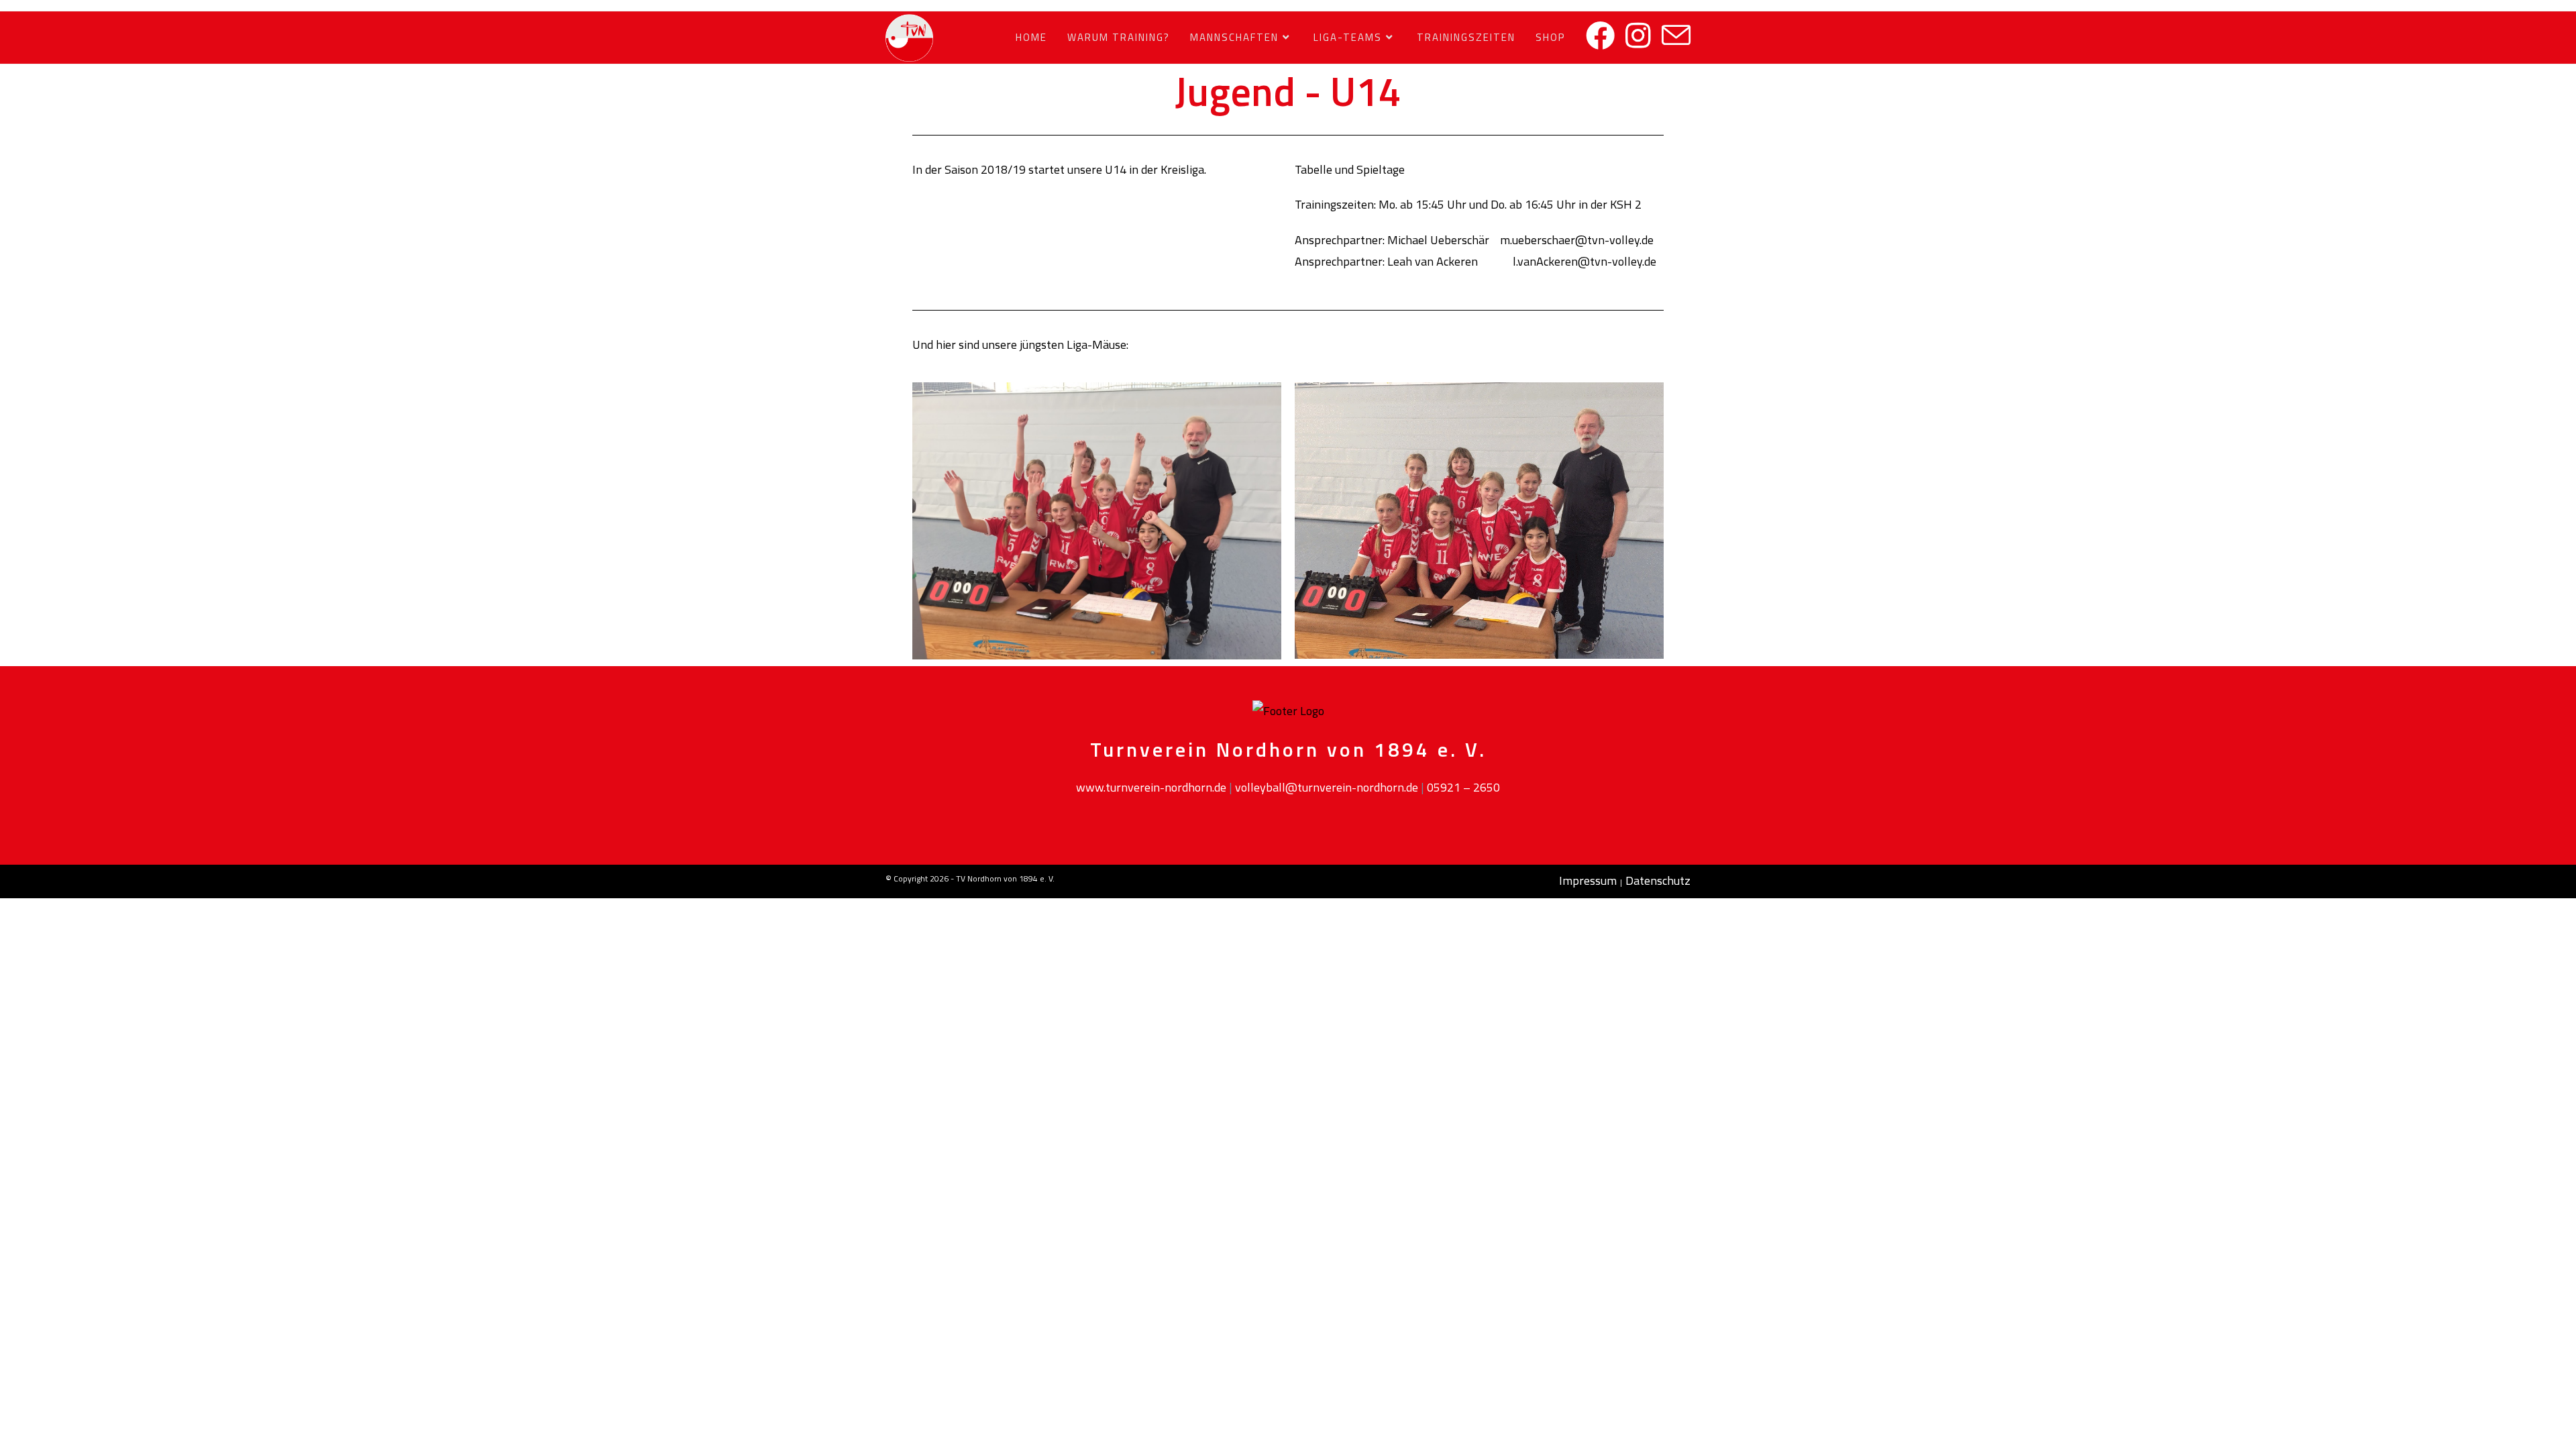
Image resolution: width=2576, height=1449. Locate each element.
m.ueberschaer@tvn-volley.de (1577, 240)
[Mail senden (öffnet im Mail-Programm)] (1676, 36)
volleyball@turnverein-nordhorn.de (1327, 787)
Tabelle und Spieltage (1350, 169)
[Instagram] (1638, 36)
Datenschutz (1658, 880)
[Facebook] (1600, 36)
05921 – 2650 (1463, 787)
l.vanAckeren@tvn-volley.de (1585, 261)
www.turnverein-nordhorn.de (1151, 787)
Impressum (1588, 880)
